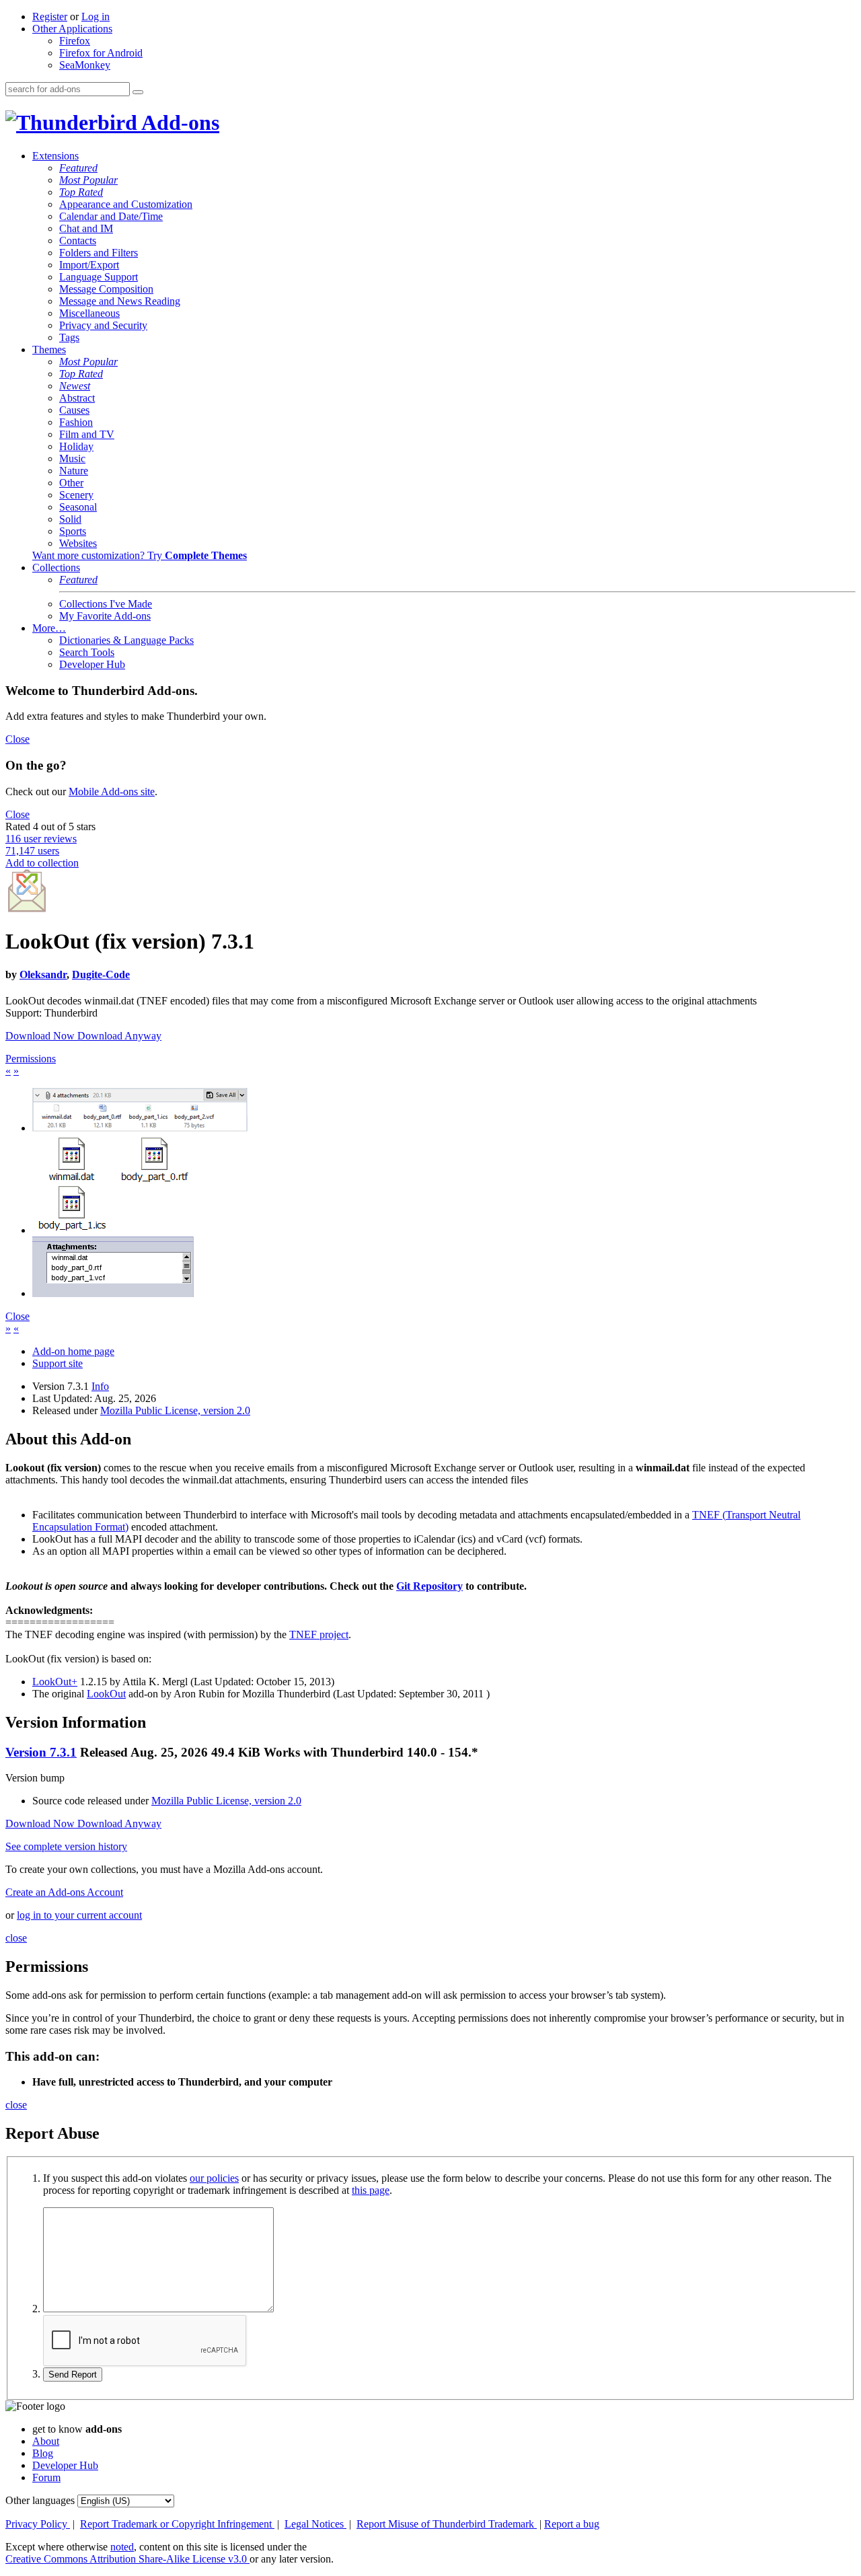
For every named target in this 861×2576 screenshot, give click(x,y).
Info (100, 1386)
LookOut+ (55, 1682)
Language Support (99, 277)
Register (50, 16)
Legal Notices (315, 2524)
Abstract (77, 398)
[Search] (138, 92)
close (16, 1938)
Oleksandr (43, 974)
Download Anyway (119, 1036)
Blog (43, 2453)
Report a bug (572, 2524)
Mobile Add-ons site (112, 792)
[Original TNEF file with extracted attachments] (140, 1128)
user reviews (41, 839)
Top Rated (81, 192)
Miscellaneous (89, 313)
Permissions (31, 1059)
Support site (58, 1363)
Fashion (76, 422)
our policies (214, 2178)
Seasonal (78, 507)
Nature (74, 471)
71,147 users (32, 851)
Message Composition (106, 289)
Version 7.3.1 (41, 1752)
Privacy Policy (38, 2524)
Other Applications (72, 29)
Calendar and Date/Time (111, 216)
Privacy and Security (103, 325)
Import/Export (89, 265)
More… (49, 628)
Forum (46, 2477)
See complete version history (66, 1846)
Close (17, 739)
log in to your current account (79, 1915)
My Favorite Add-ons (105, 616)
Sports (73, 531)
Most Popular (88, 180)
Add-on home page (73, 1351)
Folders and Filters (99, 253)
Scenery (76, 495)
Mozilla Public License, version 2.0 (175, 1410)
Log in (96, 16)
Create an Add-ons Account (64, 1892)
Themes (49, 349)
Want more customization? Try (140, 555)
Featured (78, 168)
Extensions (55, 156)
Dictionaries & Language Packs (126, 640)
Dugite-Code (101, 974)
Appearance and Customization (126, 204)
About (46, 2441)
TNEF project (319, 1634)
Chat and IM (86, 228)
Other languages (40, 2500)
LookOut (106, 1694)
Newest (75, 386)
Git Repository (429, 1586)
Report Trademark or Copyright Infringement (177, 2524)
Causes (74, 410)
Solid (70, 519)
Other (71, 483)
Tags (69, 337)
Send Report (73, 2375)
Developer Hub (92, 664)
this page (371, 2190)
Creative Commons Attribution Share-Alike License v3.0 (127, 2559)
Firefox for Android (101, 53)
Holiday (76, 446)
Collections (56, 567)
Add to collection (42, 863)
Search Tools (87, 652)
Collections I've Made (106, 604)
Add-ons (178, 122)
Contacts (78, 241)
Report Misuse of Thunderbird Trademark (447, 2524)
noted (122, 2547)
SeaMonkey (85, 65)
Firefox (75, 41)
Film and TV (87, 434)
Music (72, 458)
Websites (78, 543)
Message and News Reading (120, 301)
